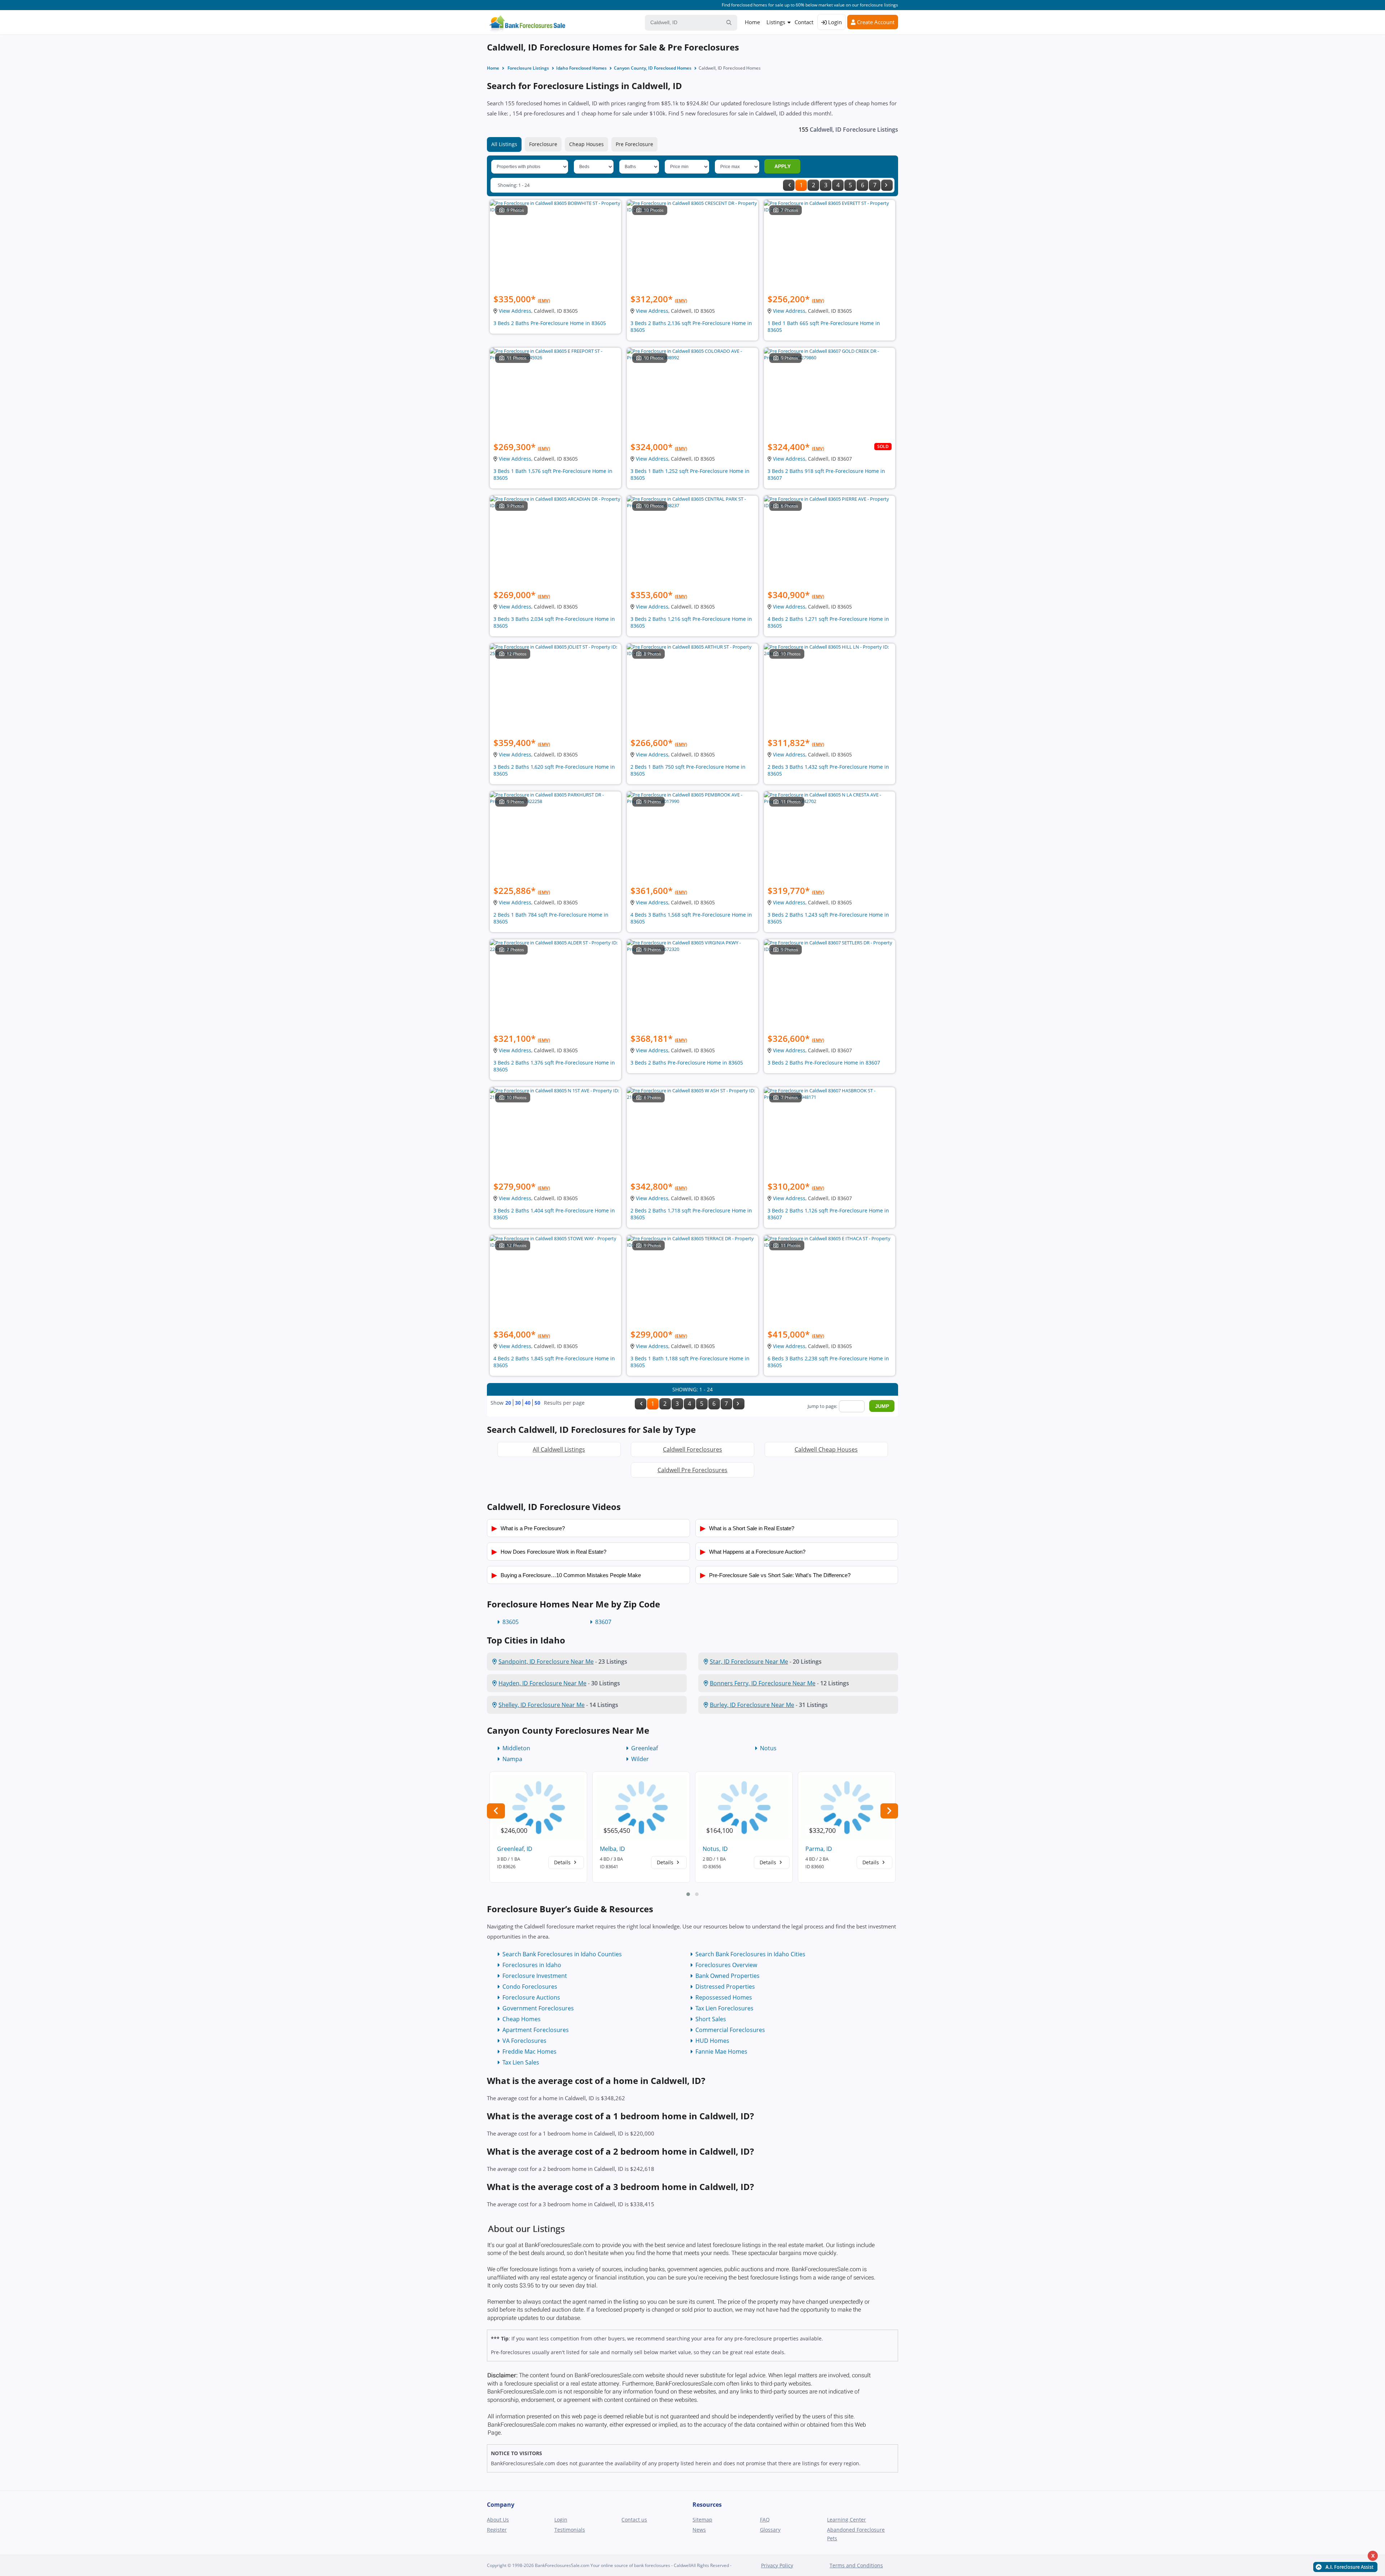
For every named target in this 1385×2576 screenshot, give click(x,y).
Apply (782, 166)
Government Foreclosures (538, 2008)
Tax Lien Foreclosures (724, 2008)
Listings (776, 22)
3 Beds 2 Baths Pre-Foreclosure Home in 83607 (824, 1063)
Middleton (516, 1748)
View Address (515, 311)
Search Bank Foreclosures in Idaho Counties (562, 1954)
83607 (603, 1622)
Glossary (770, 2530)
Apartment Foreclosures (536, 2030)
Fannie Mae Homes (721, 2051)
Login (834, 22)
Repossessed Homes (724, 1997)
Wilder (640, 1759)
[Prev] (789, 185)
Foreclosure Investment (535, 1976)
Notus (768, 1748)
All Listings (504, 144)
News (699, 2530)
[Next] (887, 185)
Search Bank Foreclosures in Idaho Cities (750, 1954)
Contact (804, 22)
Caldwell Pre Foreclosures (692, 1470)
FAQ (765, 2520)
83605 (511, 1622)
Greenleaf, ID (515, 1849)
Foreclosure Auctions (531, 1997)
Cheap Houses (586, 144)
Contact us (634, 2520)
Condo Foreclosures (530, 1987)
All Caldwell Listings (559, 1449)
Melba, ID (612, 1849)
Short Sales (711, 2019)
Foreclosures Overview (726, 1965)
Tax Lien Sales (521, 2062)
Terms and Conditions (856, 2565)
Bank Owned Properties (727, 1976)
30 (518, 1403)
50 (537, 1403)
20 (508, 1403)
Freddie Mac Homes (529, 2051)
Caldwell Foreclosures (692, 1449)
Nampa (512, 1759)
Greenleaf (645, 1748)
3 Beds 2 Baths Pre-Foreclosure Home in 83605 (550, 323)
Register (497, 2530)
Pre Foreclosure (634, 144)
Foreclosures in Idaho (532, 1965)
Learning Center (847, 2520)
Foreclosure (543, 144)
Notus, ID (715, 1849)
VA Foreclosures (524, 2041)
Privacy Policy (777, 2565)
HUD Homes (712, 2041)
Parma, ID (819, 1849)
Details (563, 1862)
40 (528, 1403)
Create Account (875, 22)
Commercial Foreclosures (730, 2030)
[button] (688, 1894)
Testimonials (570, 2530)
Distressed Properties (725, 1987)
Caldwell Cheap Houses (826, 1449)
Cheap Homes (522, 2019)
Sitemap (702, 2520)
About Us (498, 2520)
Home (752, 22)
